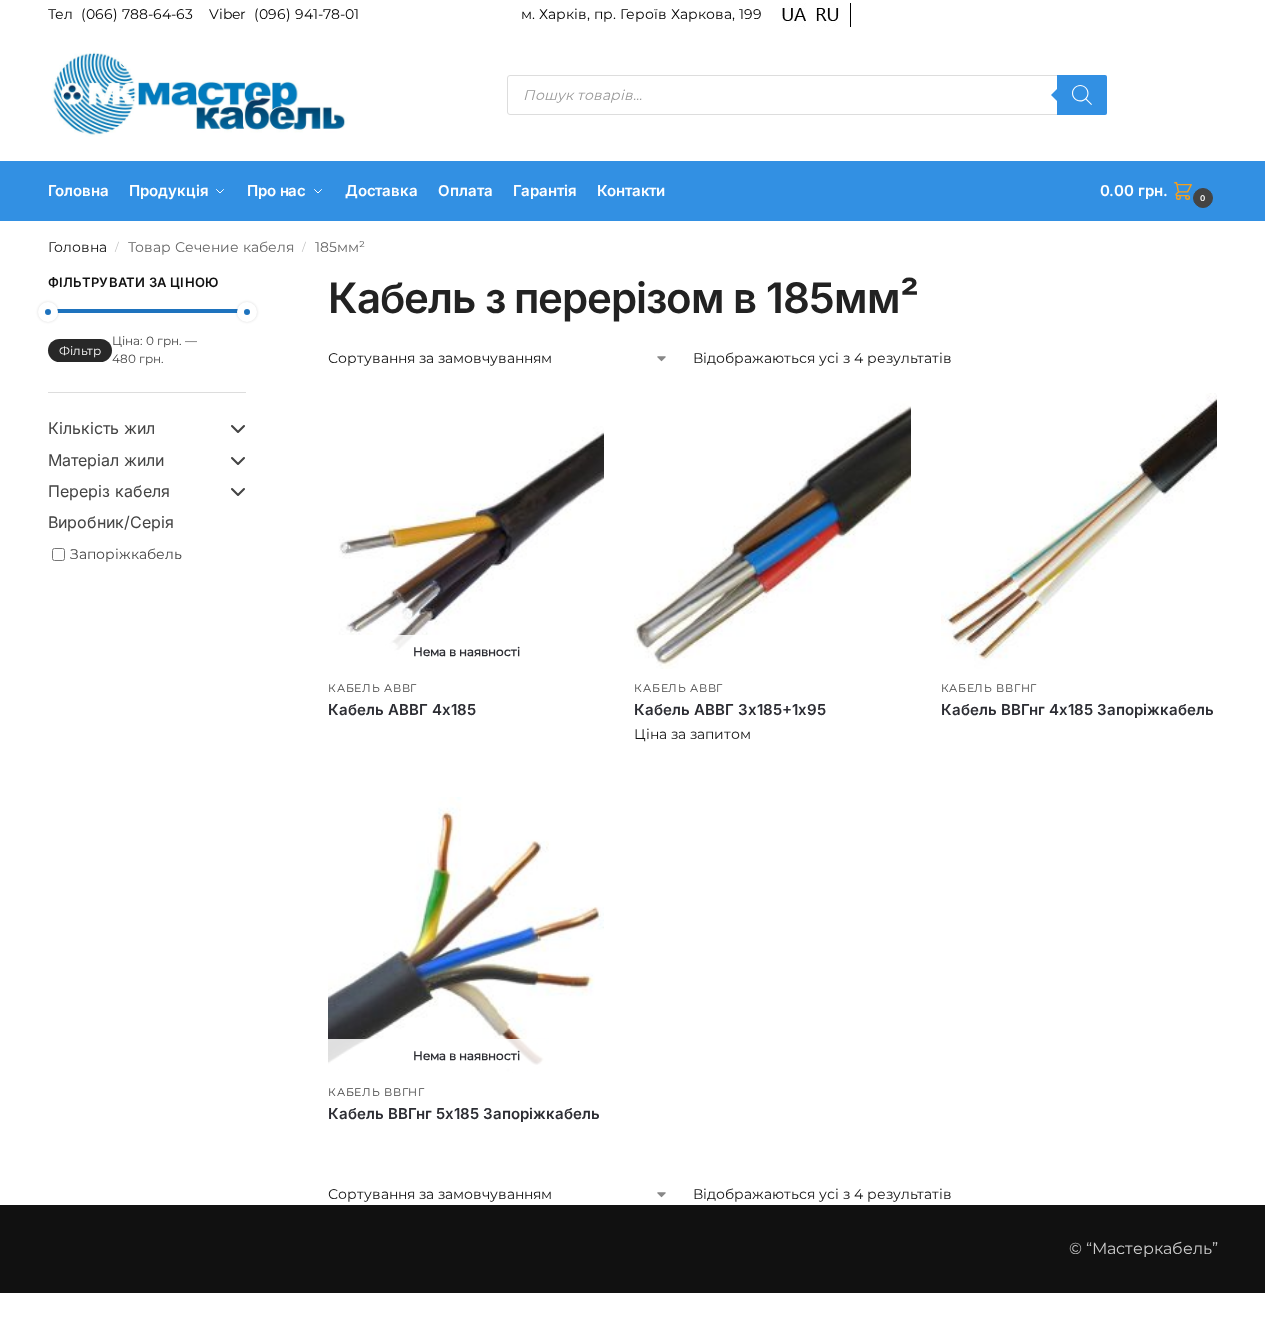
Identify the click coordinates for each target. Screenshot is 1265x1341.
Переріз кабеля (109, 491)
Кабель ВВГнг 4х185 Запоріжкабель (1077, 709)
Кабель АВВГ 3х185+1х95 (730, 709)
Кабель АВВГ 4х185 (402, 709)
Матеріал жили (106, 460)
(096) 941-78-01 (306, 14)
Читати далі (466, 744)
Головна (77, 247)
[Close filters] (252, 284)
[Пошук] (1082, 95)
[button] (1159, 191)
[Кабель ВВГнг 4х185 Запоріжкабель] (1079, 531)
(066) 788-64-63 (139, 14)
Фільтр (80, 350)
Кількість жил (101, 428)
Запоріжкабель (126, 554)
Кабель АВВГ (372, 688)
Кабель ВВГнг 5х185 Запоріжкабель (464, 1113)
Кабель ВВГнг (989, 688)
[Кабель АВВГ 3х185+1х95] (772, 531)
